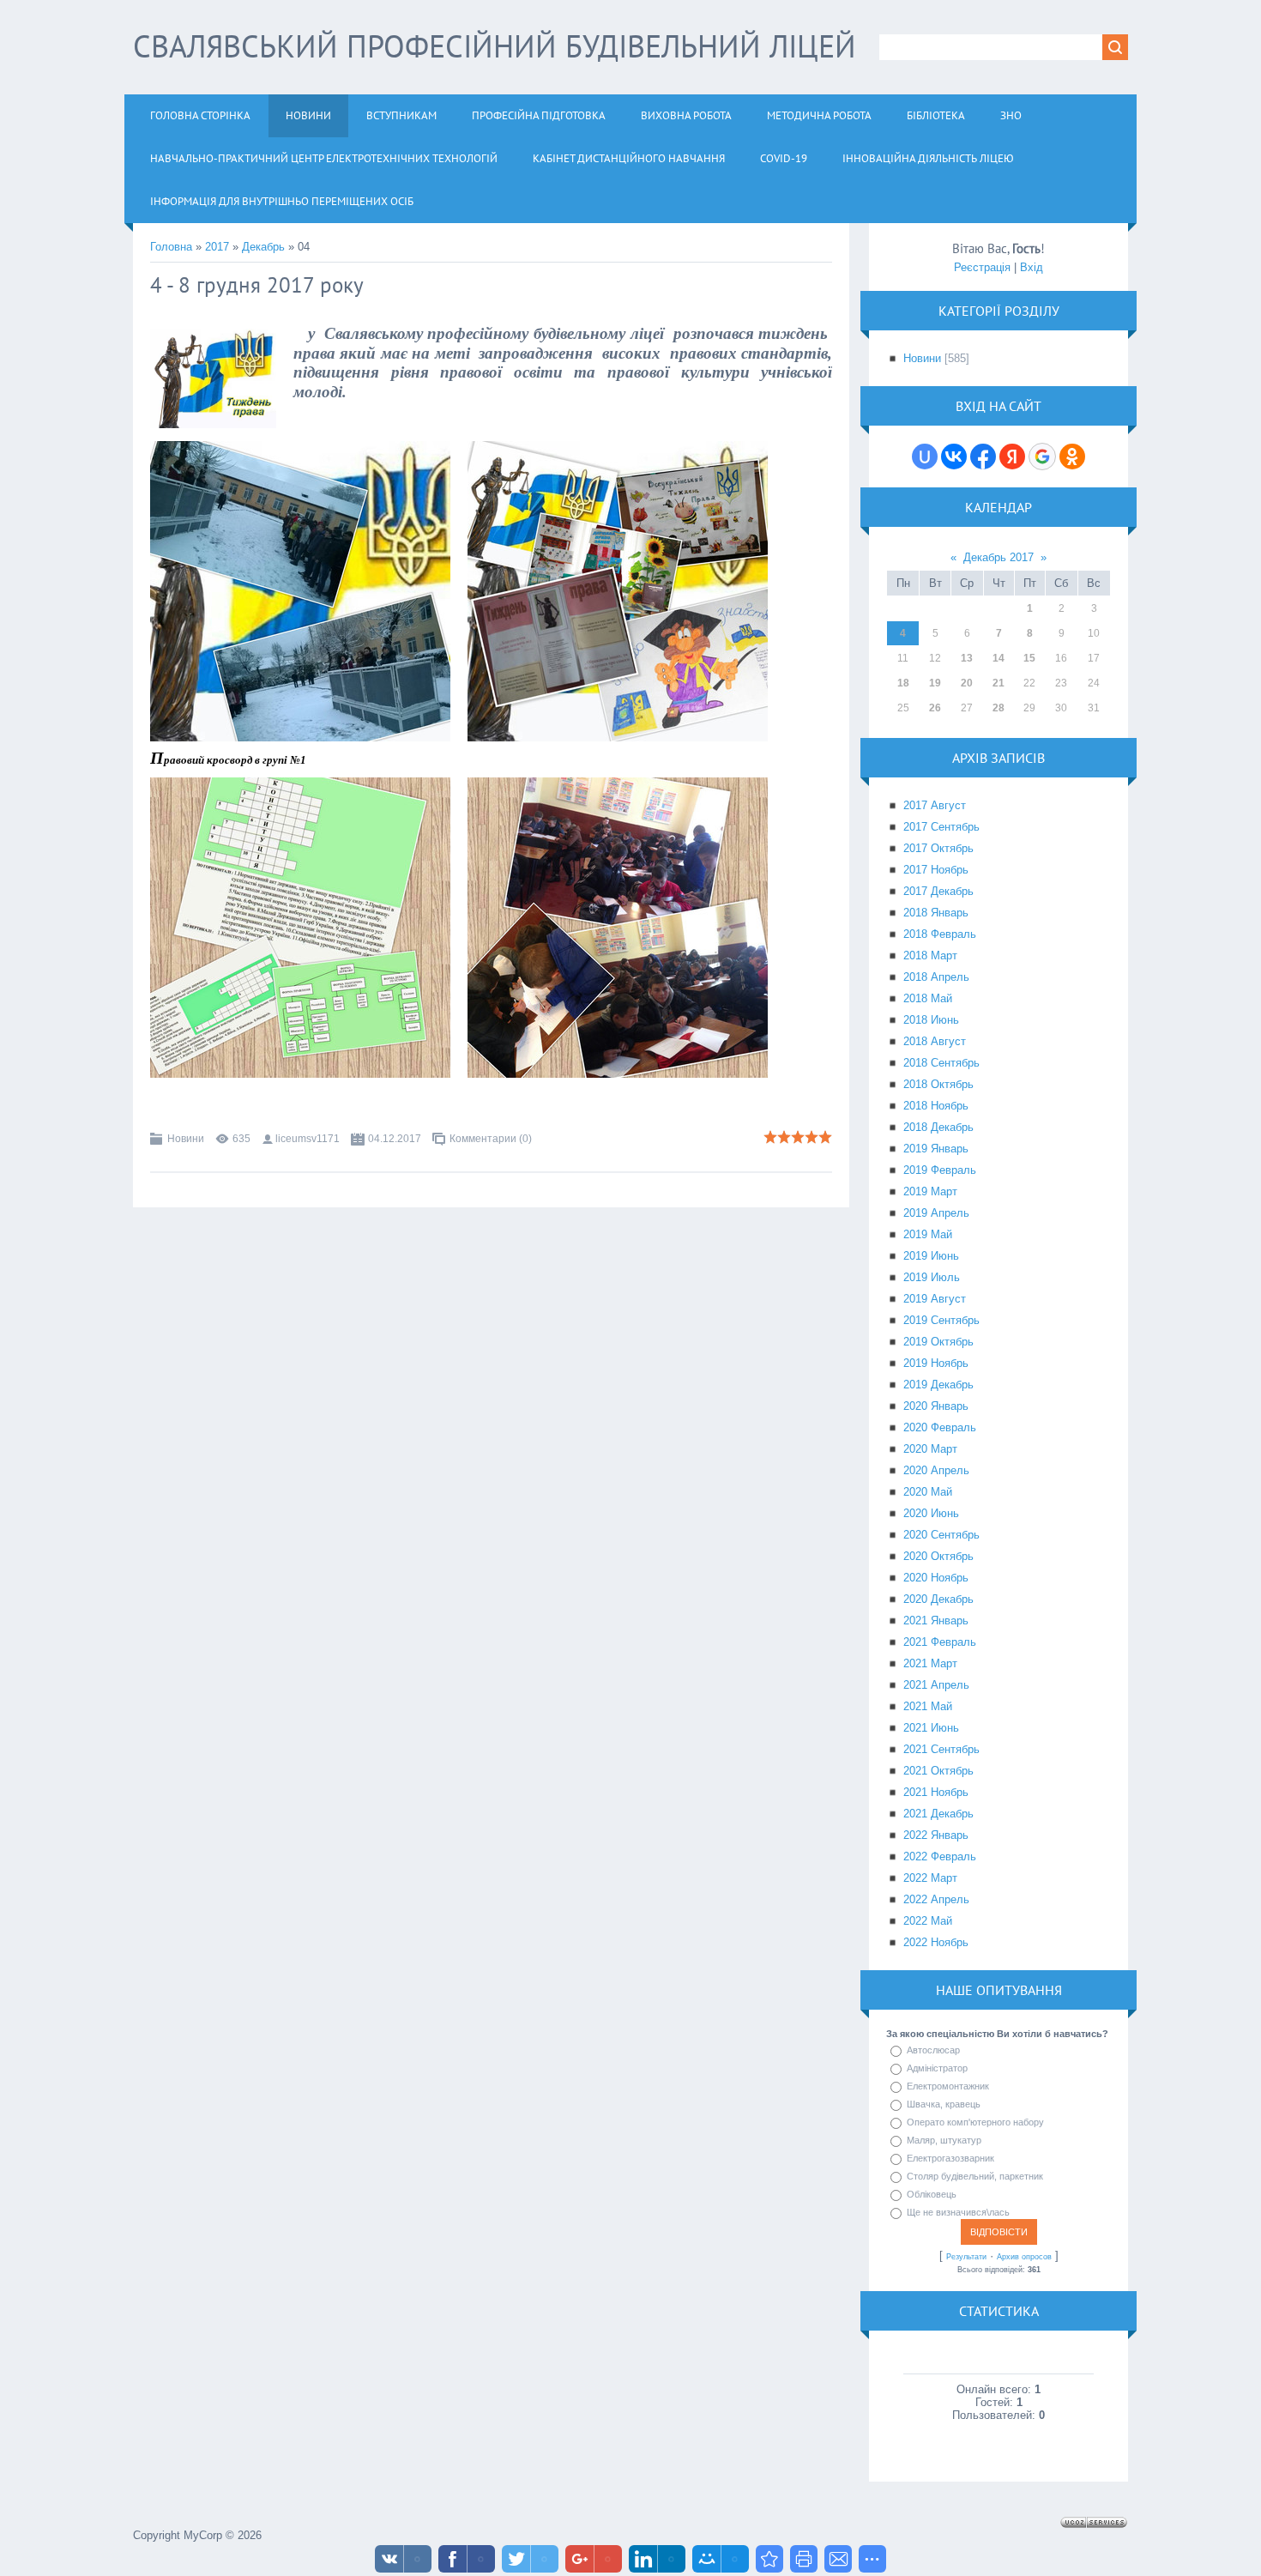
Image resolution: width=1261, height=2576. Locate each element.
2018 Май (928, 998)
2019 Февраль (940, 1170)
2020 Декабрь (938, 1599)
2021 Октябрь (938, 1771)
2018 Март (930, 955)
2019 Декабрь (938, 1385)
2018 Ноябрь (936, 1106)
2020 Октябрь (938, 1556)
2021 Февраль (940, 1642)
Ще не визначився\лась (958, 2212)
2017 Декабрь (938, 891)
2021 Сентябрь (941, 1749)
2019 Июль (932, 1277)
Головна (171, 247)
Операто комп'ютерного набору (975, 2122)
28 (999, 708)
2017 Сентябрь (941, 827)
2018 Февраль (940, 934)
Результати (966, 2257)
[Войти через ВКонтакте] (954, 457)
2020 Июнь (931, 1513)
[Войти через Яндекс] (1012, 457)
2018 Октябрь (938, 1084)
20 (967, 683)
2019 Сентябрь (941, 1320)
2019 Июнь (931, 1256)
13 (967, 658)
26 (935, 708)
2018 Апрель (936, 977)
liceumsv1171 (308, 1139)
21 (999, 683)
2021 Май (928, 1706)
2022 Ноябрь (936, 1942)
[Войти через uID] (925, 457)
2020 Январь (936, 1406)
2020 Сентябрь (941, 1535)
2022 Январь (936, 1835)
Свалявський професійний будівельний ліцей (495, 46)
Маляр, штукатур (944, 2140)
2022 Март (930, 1878)
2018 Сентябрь (941, 1063)
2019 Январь (936, 1149)
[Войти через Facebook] (983, 457)
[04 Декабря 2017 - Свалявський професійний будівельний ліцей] (769, 2559)
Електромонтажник (948, 2086)
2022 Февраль (940, 1856)
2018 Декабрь (938, 1127)
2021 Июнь (931, 1728)
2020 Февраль (940, 1427)
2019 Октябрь (938, 1342)
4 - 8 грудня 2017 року (257, 285)
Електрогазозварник (950, 2158)
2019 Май (928, 1234)
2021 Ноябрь (936, 1792)
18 (903, 683)
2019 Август (935, 1299)
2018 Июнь (931, 1020)
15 (1029, 658)
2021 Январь (936, 1621)
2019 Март (930, 1191)
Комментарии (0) (491, 1139)
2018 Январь (936, 913)
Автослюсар (933, 2050)
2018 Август (935, 1041)
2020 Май (928, 1492)
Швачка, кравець (944, 2104)
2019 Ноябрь (936, 1363)
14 (999, 658)
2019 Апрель (936, 1213)
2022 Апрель (936, 1899)
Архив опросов (1024, 2257)
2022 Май (928, 1921)
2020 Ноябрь (936, 1578)
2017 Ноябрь (936, 870)
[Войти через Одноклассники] (1072, 457)
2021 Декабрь (938, 1814)
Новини (186, 1139)
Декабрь (263, 247)
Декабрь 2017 (999, 557)
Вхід (1032, 267)
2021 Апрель (936, 1685)
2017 (217, 247)
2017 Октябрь (938, 848)
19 (935, 683)
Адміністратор (937, 2068)
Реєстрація (982, 267)
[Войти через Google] (1042, 457)
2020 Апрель (936, 1470)
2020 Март (930, 1449)
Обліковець (932, 2194)
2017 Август (935, 805)
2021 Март (930, 1663)
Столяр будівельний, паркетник (975, 2176)
